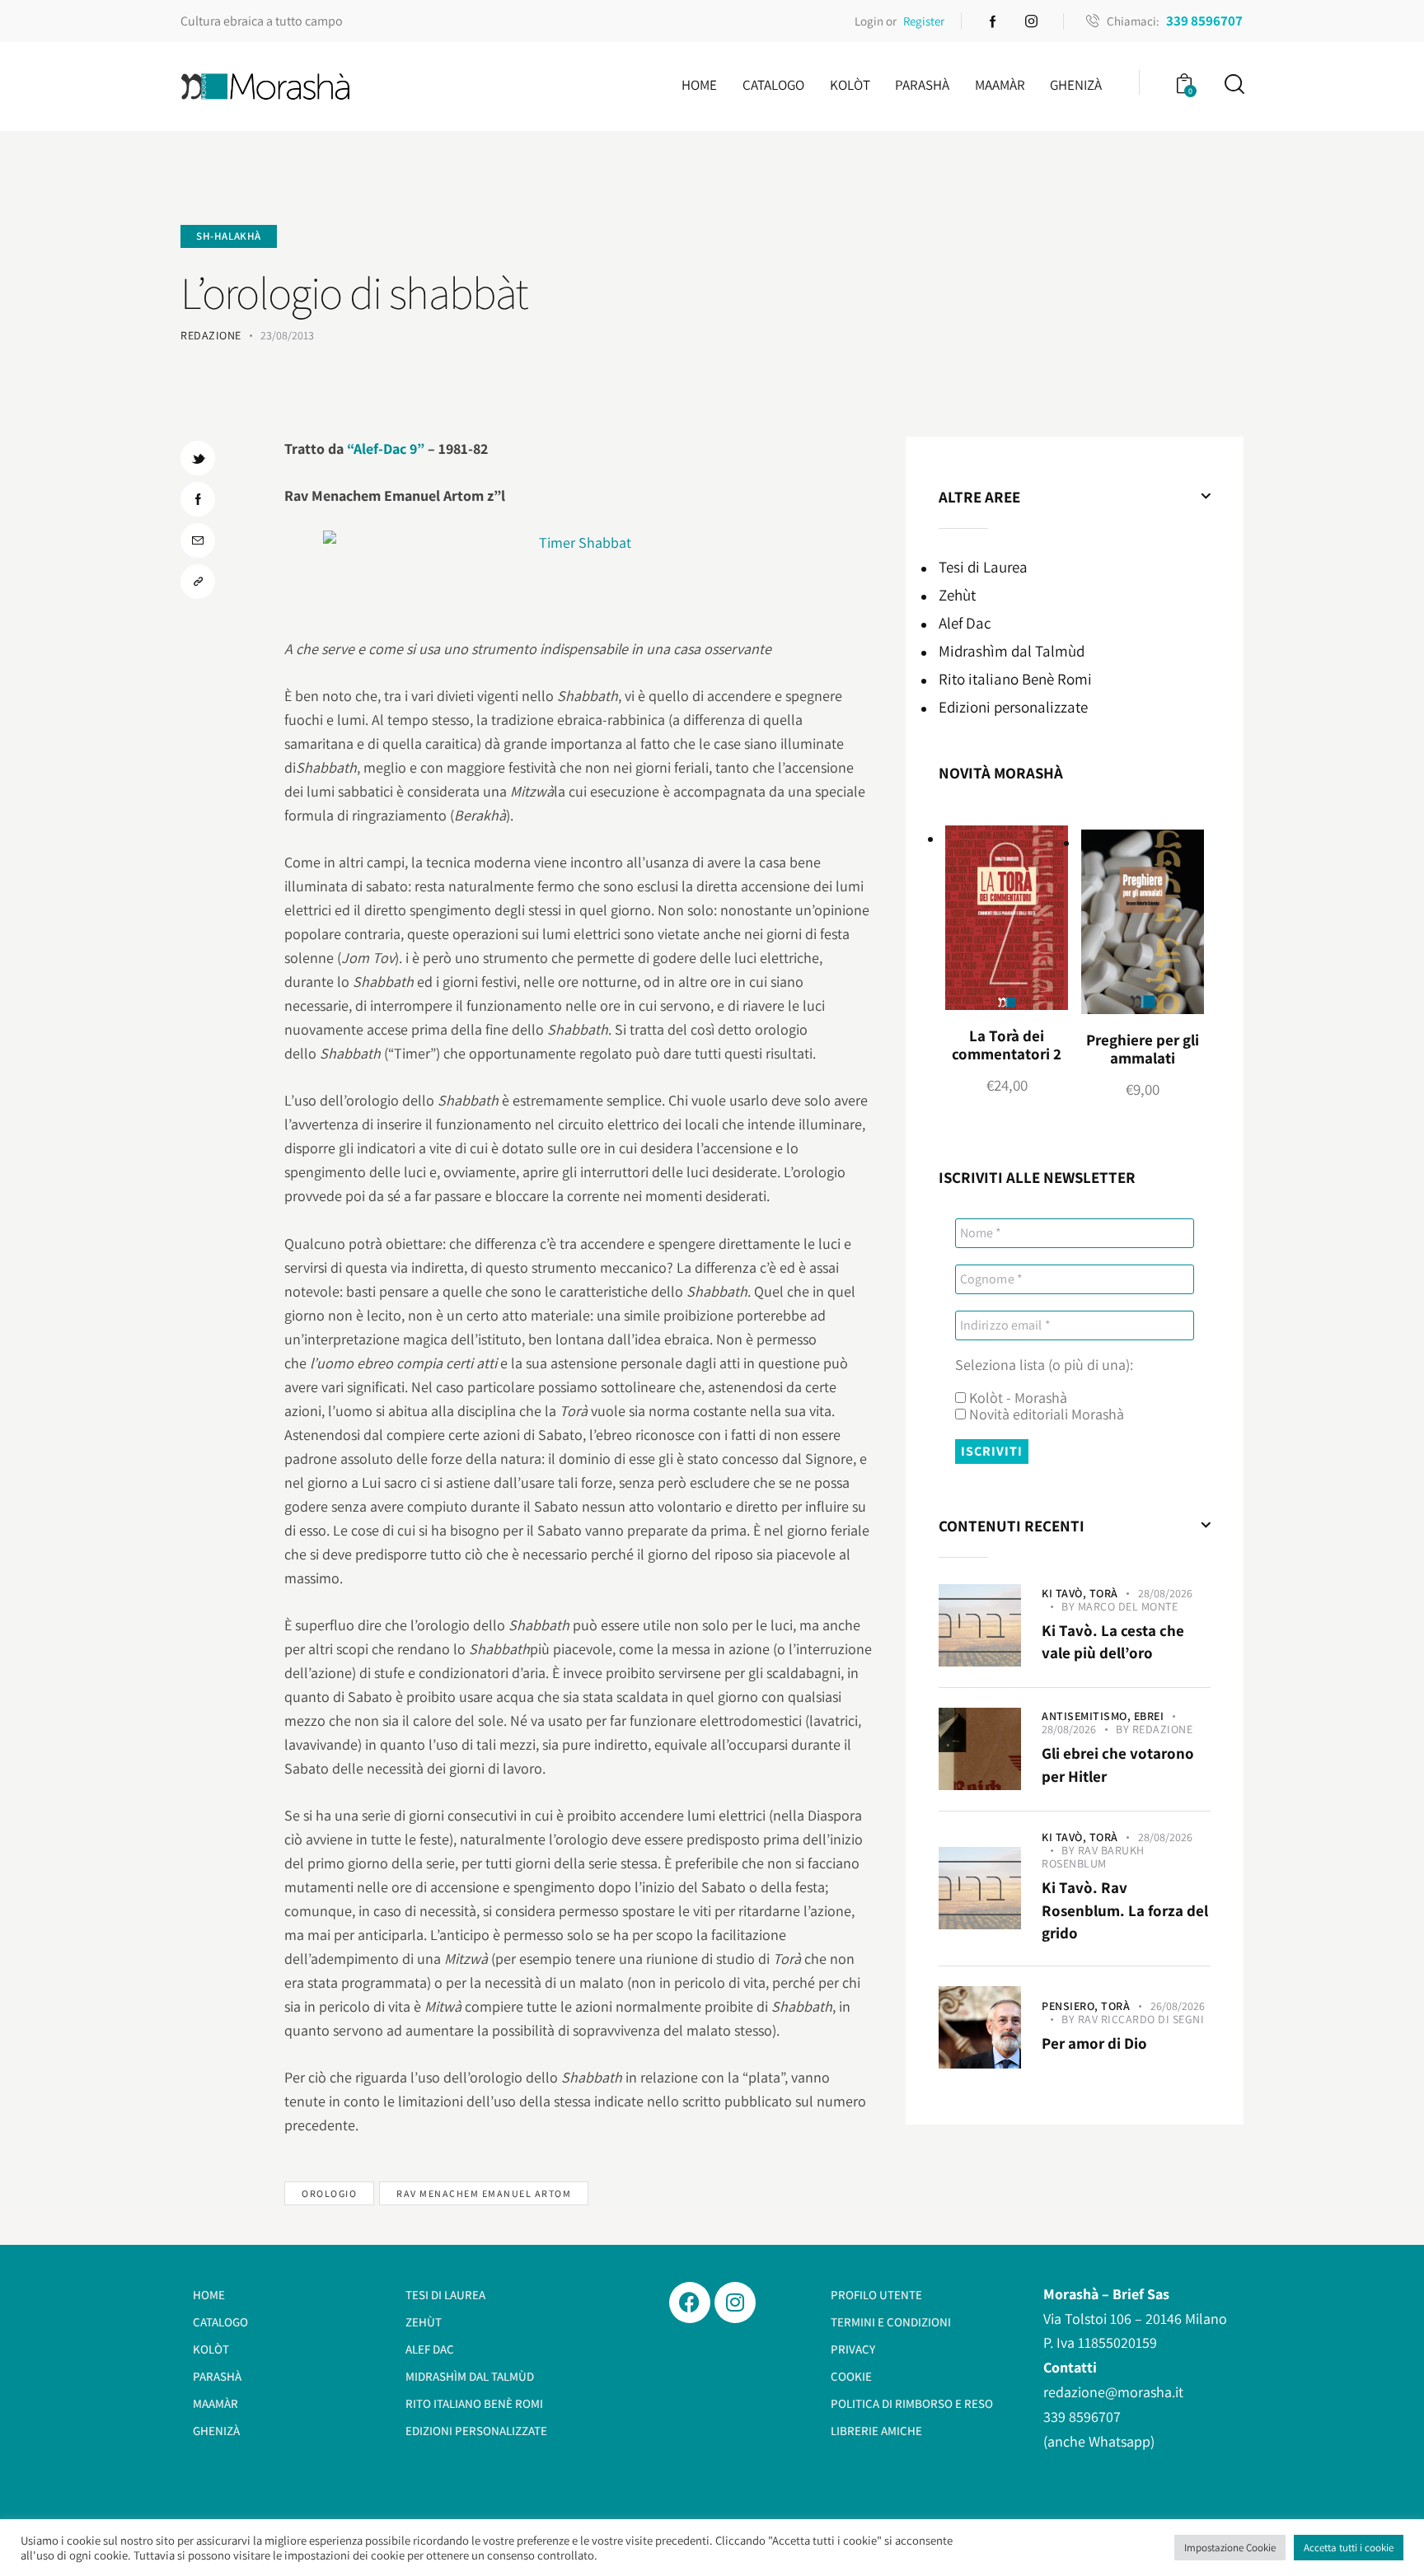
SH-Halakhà (229, 236)
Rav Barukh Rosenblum (1093, 1857)
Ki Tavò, (1066, 1593)
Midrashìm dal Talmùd (1012, 651)
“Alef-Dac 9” (386, 449)
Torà (1104, 1593)
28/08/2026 (1165, 1593)
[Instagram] (735, 2303)
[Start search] (1233, 84)
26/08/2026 (1178, 2006)
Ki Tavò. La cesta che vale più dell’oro (1113, 1642)
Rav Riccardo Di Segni (1141, 2019)
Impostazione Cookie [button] (1230, 2548)
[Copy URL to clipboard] (198, 582)
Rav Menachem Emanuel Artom (484, 2193)
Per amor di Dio (1094, 2043)
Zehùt (957, 595)
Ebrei (1149, 1716)
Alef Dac (965, 623)
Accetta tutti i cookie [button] (1349, 2548)
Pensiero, (1071, 2006)
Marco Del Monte (1128, 1606)
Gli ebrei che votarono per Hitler (1118, 1765)
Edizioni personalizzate (1013, 707)
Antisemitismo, (1088, 1716)
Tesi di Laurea (983, 567)
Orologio (329, 2193)
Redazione (1163, 1729)
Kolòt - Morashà (1016, 1398)
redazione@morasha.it (1113, 2392)
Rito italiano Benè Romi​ (1015, 679)
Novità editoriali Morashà (1045, 1414)
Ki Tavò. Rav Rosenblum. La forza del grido (1125, 1910)
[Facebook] (690, 2303)
